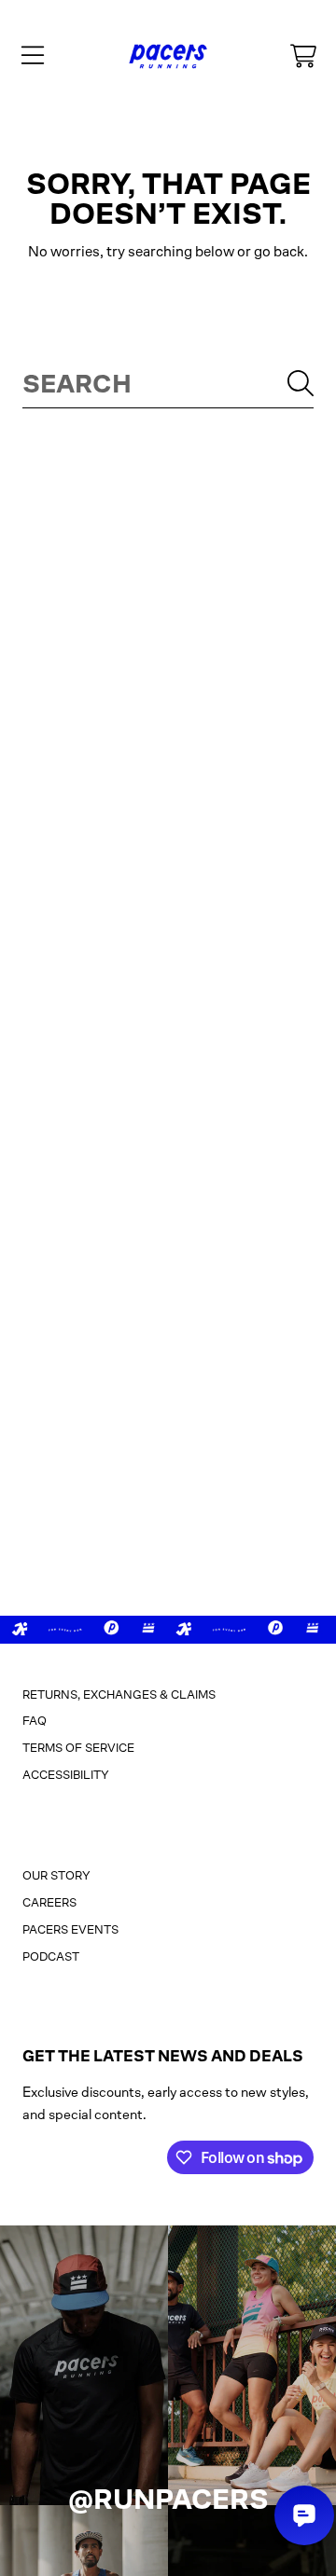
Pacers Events (70, 1929)
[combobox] (168, 384)
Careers (49, 1902)
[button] (33, 56)
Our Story (56, 1875)
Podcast (51, 1956)
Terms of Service (78, 1748)
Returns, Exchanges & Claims (119, 1694)
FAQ (35, 1721)
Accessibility (66, 1775)
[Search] (301, 383)
